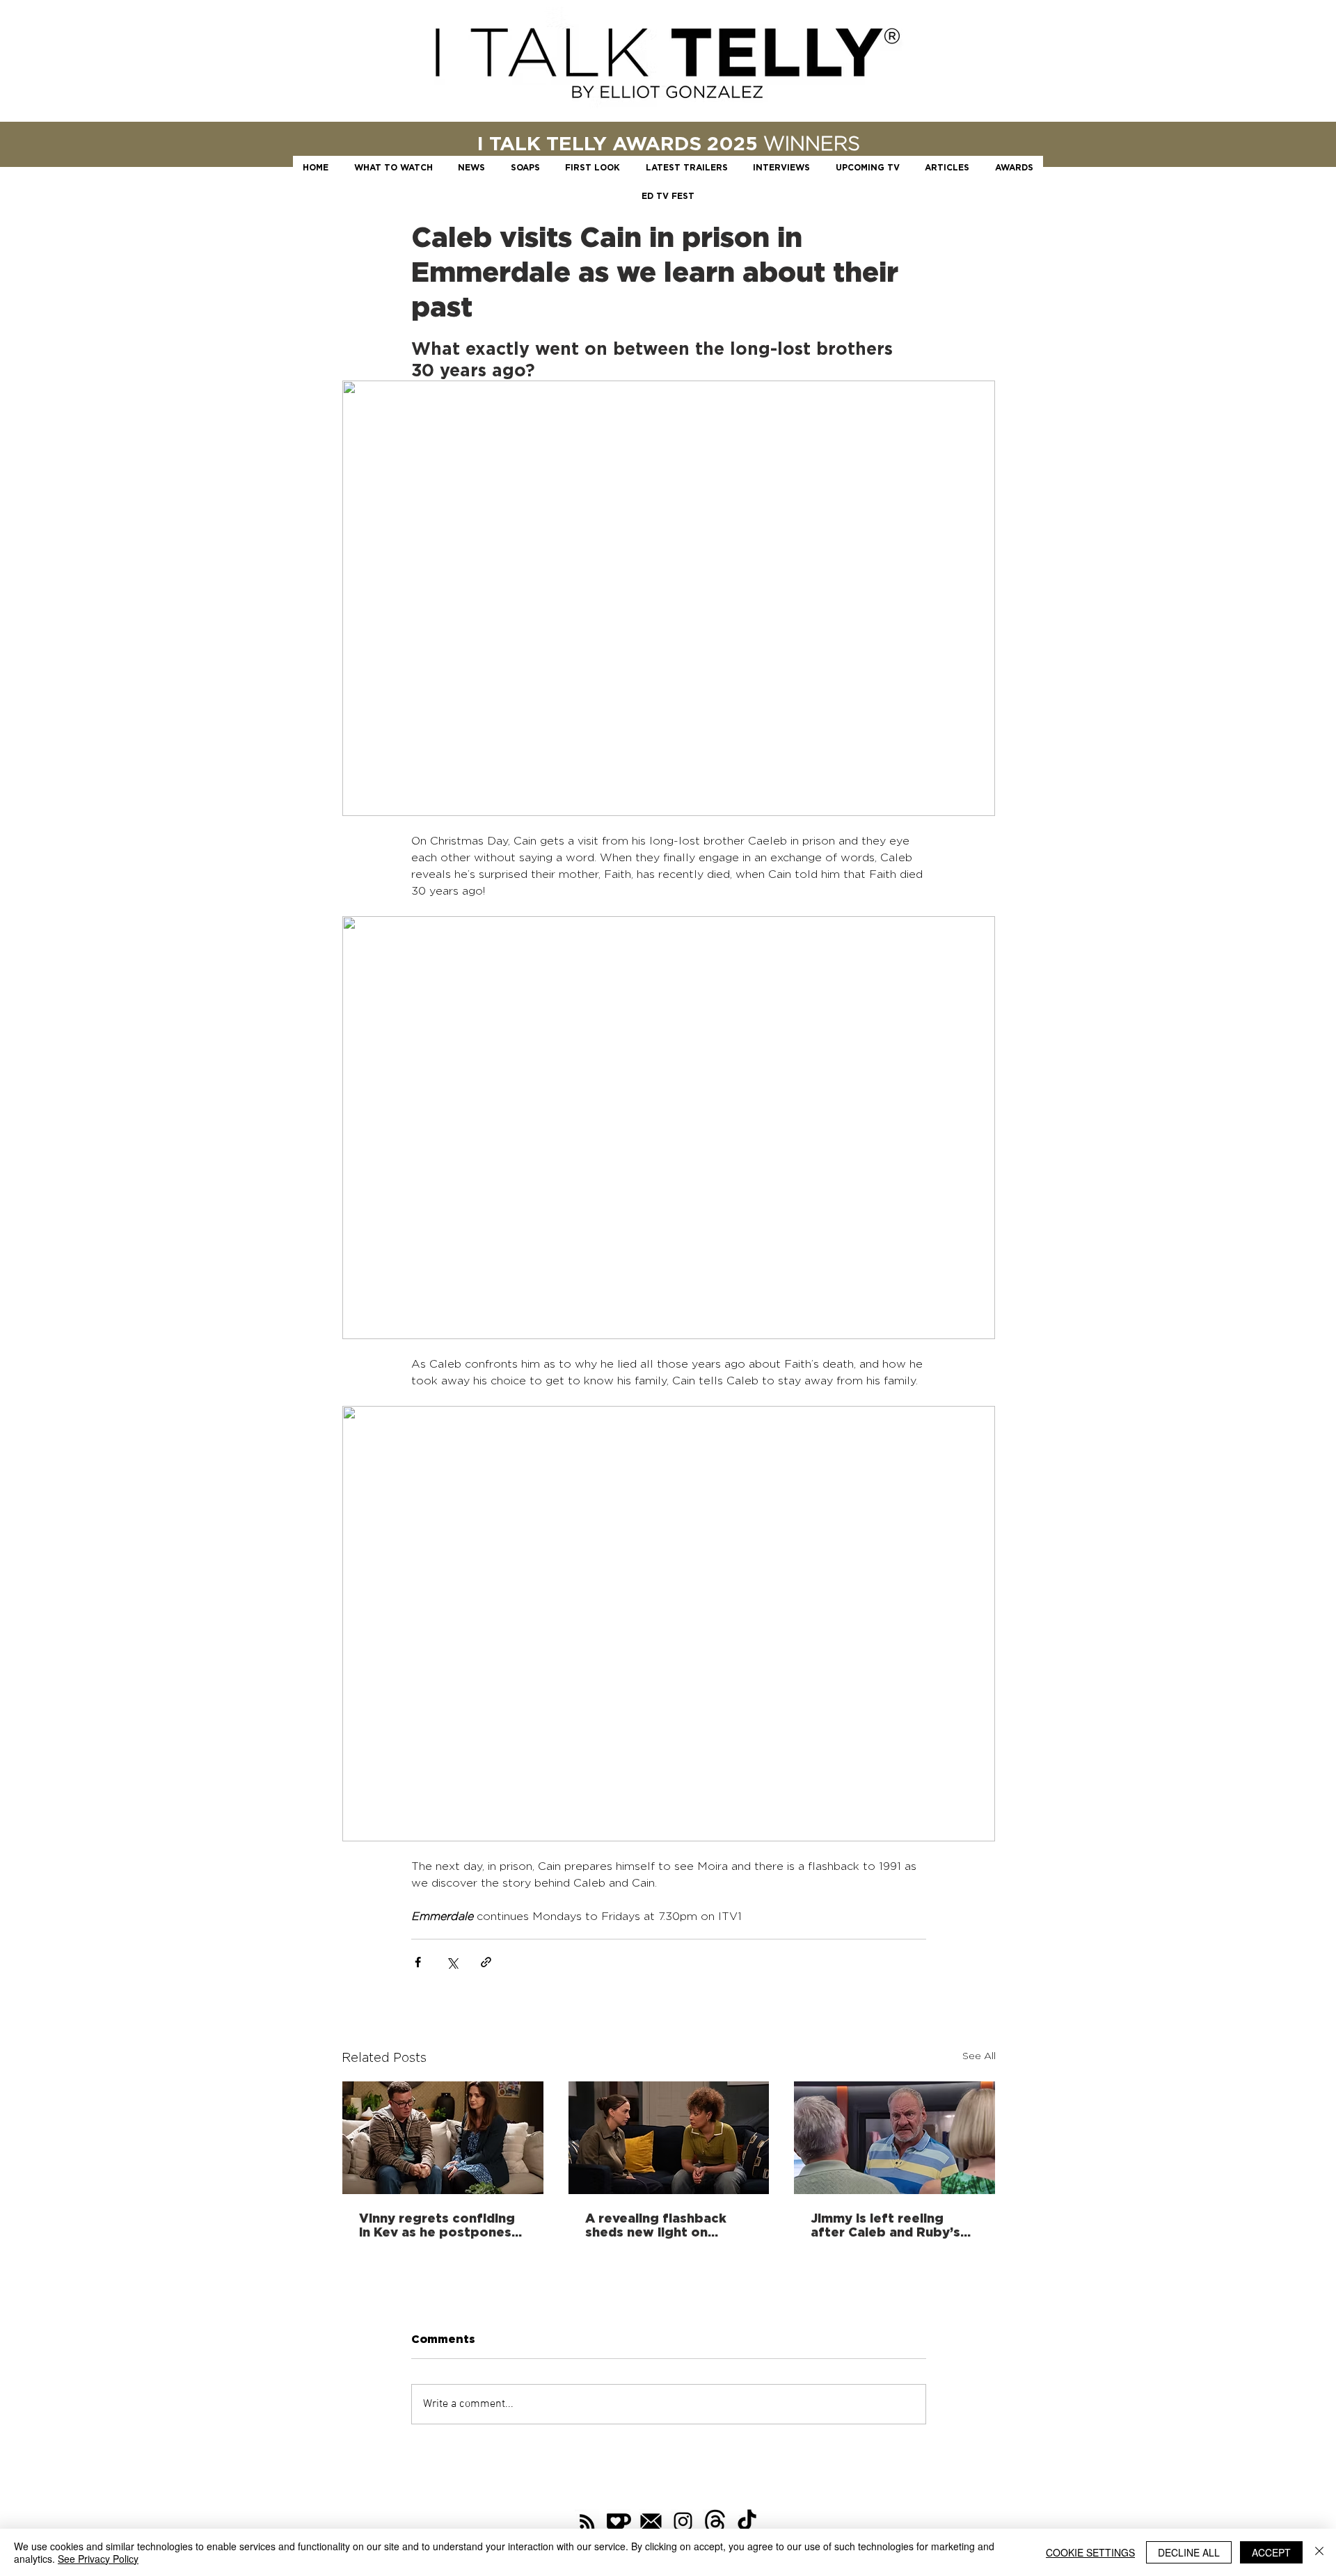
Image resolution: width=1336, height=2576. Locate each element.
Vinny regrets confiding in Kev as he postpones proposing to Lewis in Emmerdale (437, 2225)
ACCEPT (1271, 2552)
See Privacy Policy (98, 2559)
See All (979, 2055)
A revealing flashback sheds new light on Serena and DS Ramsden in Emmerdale (664, 2225)
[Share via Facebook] (418, 1962)
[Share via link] (486, 1962)
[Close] (1319, 2552)
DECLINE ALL (1189, 2552)
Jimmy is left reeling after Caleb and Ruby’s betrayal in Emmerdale (885, 2225)
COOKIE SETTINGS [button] (1090, 2552)
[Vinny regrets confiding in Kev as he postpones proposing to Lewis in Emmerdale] (443, 2138)
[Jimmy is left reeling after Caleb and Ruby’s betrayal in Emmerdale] (894, 2138)
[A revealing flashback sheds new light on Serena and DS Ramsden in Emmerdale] (669, 2138)
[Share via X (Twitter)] (452, 1962)
